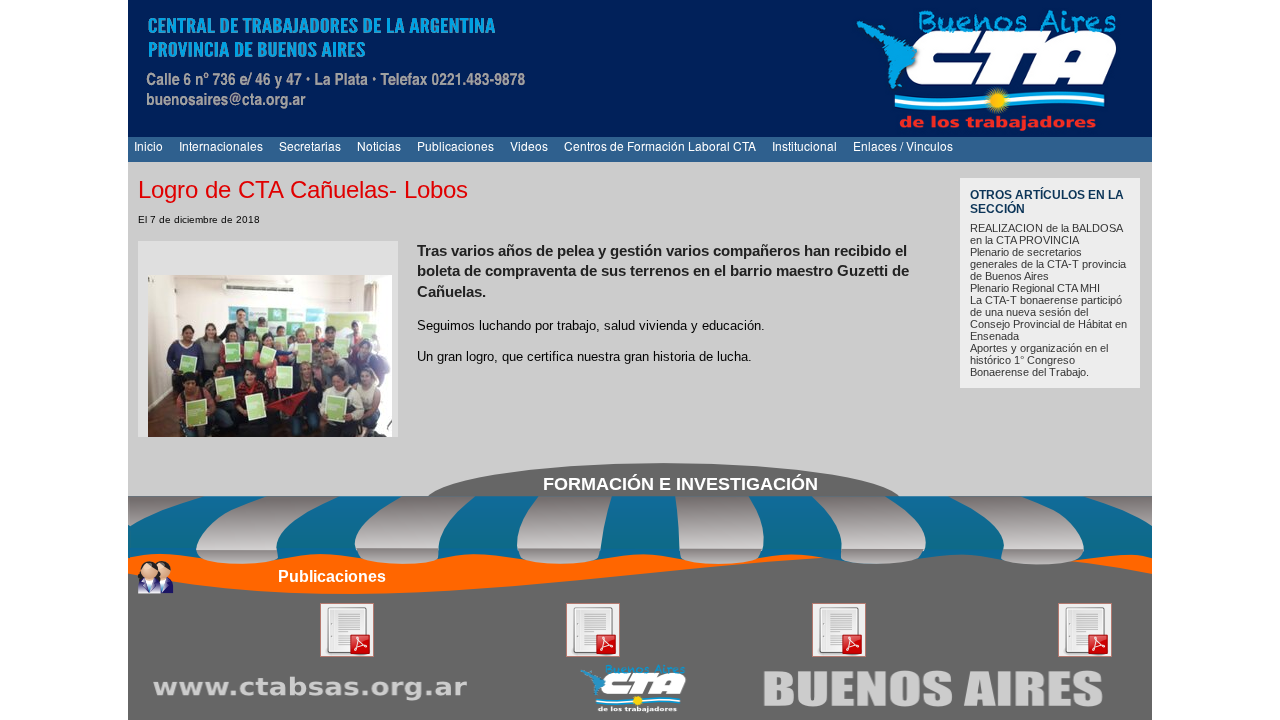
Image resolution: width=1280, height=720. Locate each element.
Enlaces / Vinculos (903, 145)
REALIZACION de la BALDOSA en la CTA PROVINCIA (1046, 234)
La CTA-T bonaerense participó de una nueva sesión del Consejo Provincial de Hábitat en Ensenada (1048, 318)
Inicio (148, 145)
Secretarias (310, 145)
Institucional (804, 145)
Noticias (379, 145)
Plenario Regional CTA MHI (1035, 288)
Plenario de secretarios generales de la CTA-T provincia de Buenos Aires (1048, 264)
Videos (529, 145)
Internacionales (221, 145)
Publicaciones (455, 145)
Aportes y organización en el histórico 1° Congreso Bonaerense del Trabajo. (1039, 360)
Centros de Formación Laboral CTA (660, 145)
